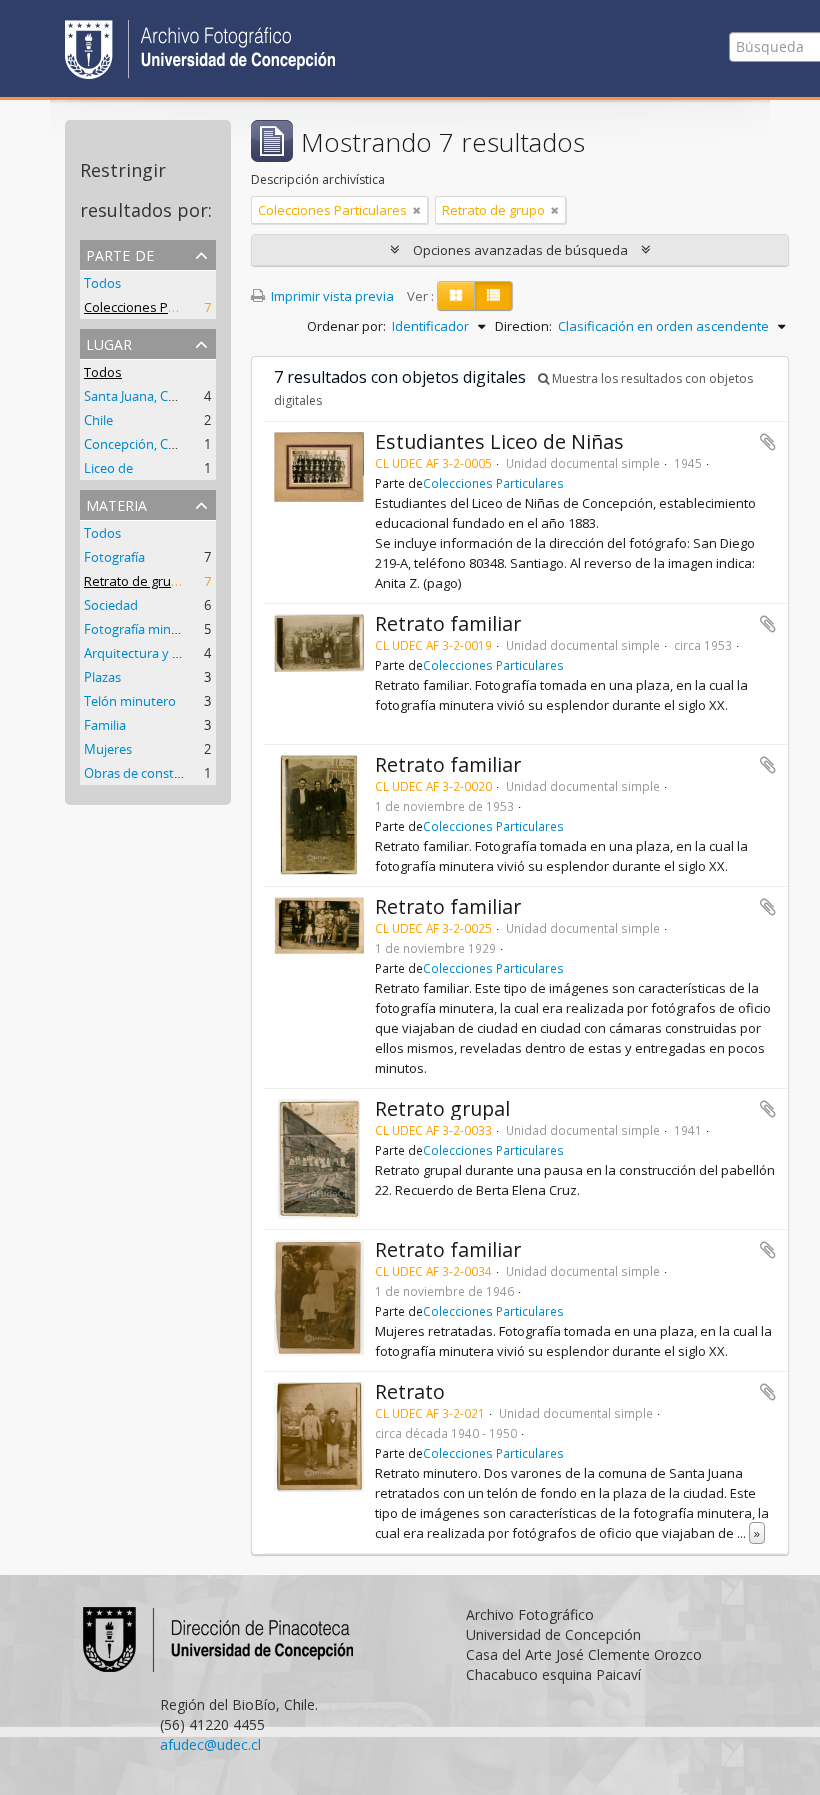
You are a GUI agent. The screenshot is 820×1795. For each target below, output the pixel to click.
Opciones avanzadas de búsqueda (520, 250)
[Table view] (493, 296)
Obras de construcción (151, 773)
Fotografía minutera (143, 629)
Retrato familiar (448, 623)
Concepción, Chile (136, 444)
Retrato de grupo (135, 581)
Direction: (523, 326)
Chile (98, 420)
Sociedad (111, 605)
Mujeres (108, 749)
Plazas (102, 677)
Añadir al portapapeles (768, 442)
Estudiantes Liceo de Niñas (499, 441)
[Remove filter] (417, 210)
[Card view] (456, 296)
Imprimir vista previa (331, 296)
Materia (116, 503)
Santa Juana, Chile (136, 396)
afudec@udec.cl (210, 1744)
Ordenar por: (346, 326)
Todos (102, 283)
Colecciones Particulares (158, 307)
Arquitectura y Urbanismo (161, 653)
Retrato (410, 1391)
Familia (105, 725)
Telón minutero (130, 701)
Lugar (109, 342)
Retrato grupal (442, 1108)
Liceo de (108, 468)
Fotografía (114, 557)
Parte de (120, 253)
